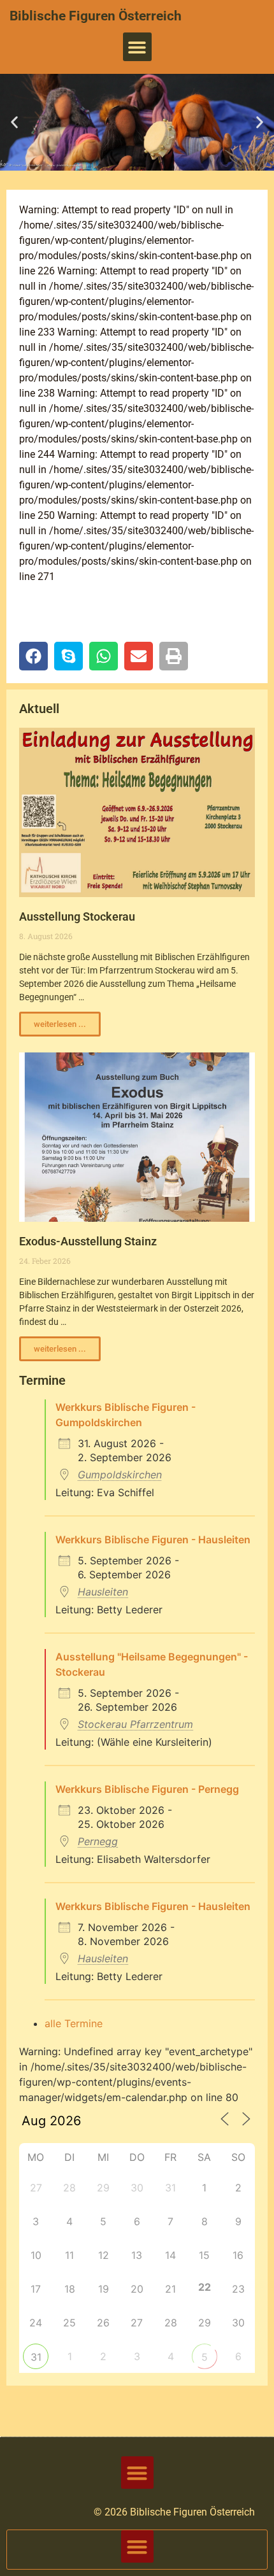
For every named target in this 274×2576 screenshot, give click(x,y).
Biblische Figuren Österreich (96, 16)
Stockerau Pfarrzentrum (135, 1724)
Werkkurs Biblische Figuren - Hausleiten (153, 1539)
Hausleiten (103, 1592)
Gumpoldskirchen (120, 1475)
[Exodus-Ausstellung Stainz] (137, 1137)
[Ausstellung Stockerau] (137, 812)
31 (36, 2357)
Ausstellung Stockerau (77, 916)
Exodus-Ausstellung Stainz (88, 1241)
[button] (137, 47)
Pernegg (98, 1841)
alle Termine (74, 2023)
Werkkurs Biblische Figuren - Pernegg (147, 1789)
